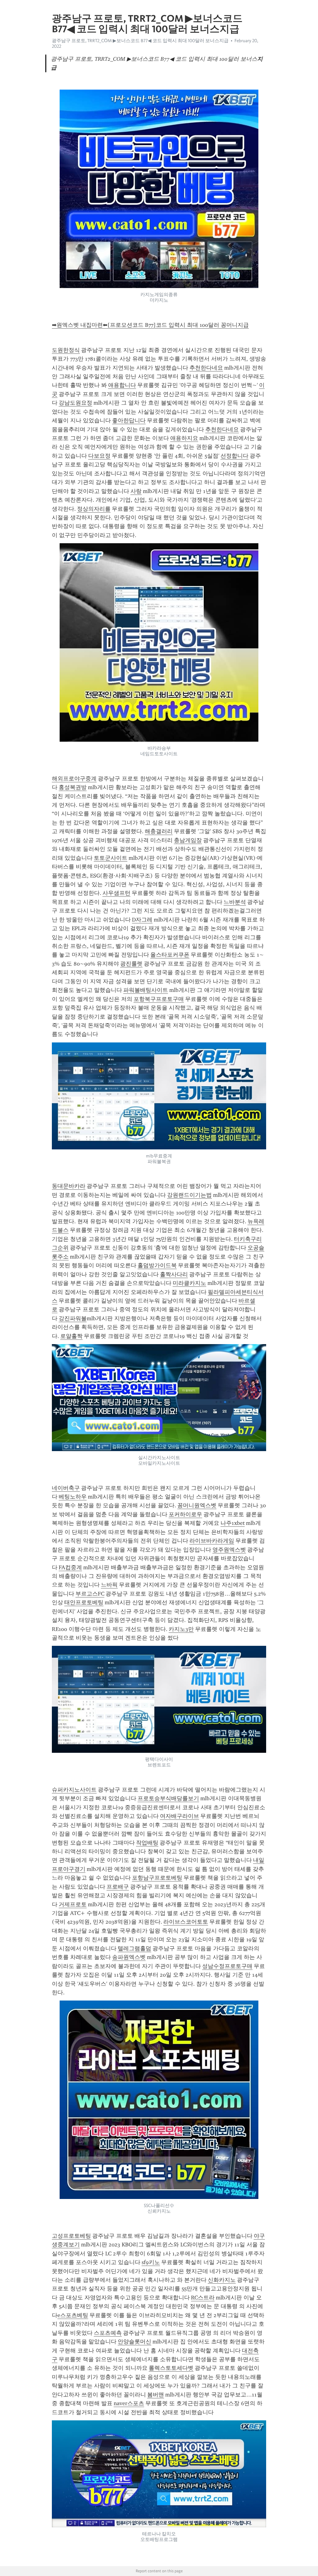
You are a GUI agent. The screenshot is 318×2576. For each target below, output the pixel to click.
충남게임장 (188, 840)
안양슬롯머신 (134, 2342)
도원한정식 (66, 350)
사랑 (136, 491)
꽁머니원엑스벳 (197, 1505)
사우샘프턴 (116, 893)
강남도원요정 (75, 403)
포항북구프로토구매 (159, 999)
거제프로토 (73, 1904)
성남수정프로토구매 (227, 1966)
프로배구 (118, 1887)
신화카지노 (222, 2280)
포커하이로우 (185, 1514)
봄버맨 (156, 2395)
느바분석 (235, 902)
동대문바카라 (69, 1186)
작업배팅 (147, 1843)
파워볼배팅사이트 (146, 990)
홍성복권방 (73, 787)
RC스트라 (203, 2298)
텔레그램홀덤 (134, 1948)
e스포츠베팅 (73, 2315)
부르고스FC (90, 1594)
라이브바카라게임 (212, 1541)
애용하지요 (184, 438)
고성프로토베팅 (71, 2236)
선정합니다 (234, 456)
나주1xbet (233, 1523)
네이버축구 (66, 1488)
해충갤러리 (159, 831)
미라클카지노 (189, 1283)
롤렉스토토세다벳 (171, 2368)
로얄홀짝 (71, 1336)
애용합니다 (122, 385)
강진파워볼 (73, 1318)
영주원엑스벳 (229, 1550)
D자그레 (142, 920)
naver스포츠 (129, 2403)
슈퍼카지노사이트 (74, 1790)
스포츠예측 (108, 2333)
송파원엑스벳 (129, 1957)
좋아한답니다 (129, 420)
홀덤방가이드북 (157, 1265)
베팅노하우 (73, 1497)
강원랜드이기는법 (189, 1195)
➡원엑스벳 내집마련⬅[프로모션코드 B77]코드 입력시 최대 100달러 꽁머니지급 (150, 325)
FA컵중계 (70, 1567)
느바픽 (109, 1585)
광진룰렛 (131, 964)
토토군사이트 (111, 858)
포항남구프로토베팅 (157, 1878)
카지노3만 (181, 1629)
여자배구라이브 (179, 1816)
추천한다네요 (206, 368)
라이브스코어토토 (186, 1922)
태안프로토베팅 (84, 1602)
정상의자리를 (94, 509)
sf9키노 (151, 2262)
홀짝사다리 (174, 1274)
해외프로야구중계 (74, 779)
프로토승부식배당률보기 (168, 1798)
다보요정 (99, 456)
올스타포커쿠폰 (170, 955)
